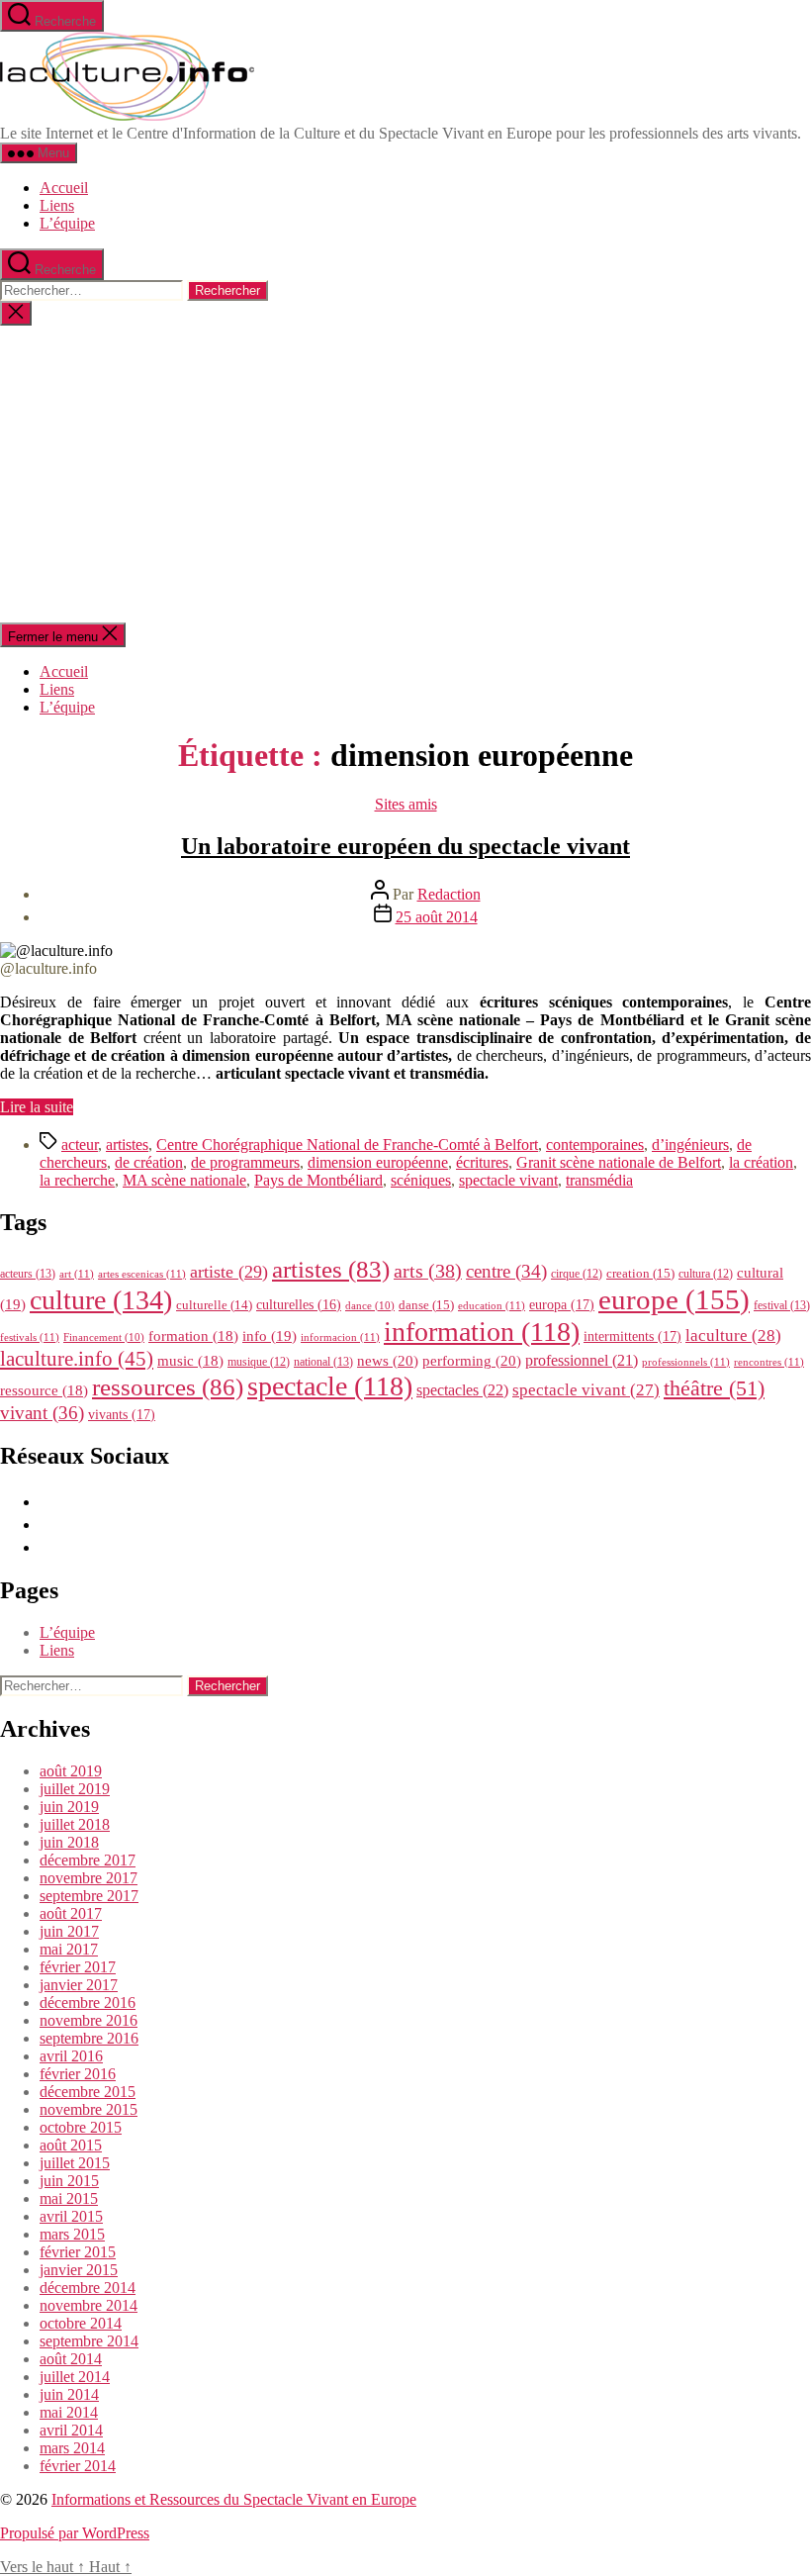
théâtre (714, 1388)
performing (472, 1360)
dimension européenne (378, 1162)
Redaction (449, 894)
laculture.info (77, 1359)
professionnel (582, 1360)
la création (761, 1162)
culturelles (299, 1305)
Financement (104, 1337)
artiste (229, 1272)
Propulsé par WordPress (75, 2533)
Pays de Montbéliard (318, 1180)
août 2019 (71, 1771)
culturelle (214, 1305)
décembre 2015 (88, 2092)
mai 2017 (69, 1949)
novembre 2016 (89, 2020)
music (190, 1361)
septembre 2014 (89, 2341)
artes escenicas (142, 1274)
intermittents (632, 1336)
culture (101, 1300)
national (323, 1362)
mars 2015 (72, 2234)
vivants (122, 1414)
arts (428, 1271)
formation (193, 1336)
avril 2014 (71, 2430)
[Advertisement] (405, 474)
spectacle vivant (508, 1180)
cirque (577, 1274)
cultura (706, 1274)
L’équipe (67, 223)
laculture (733, 1335)
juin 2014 (69, 2394)
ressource (44, 1390)
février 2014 (78, 2466)
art (77, 1274)
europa (562, 1304)
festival (782, 1305)
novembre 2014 (89, 2305)
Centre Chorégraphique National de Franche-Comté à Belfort (347, 1145)
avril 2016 (71, 2056)
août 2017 (71, 1913)
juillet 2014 (75, 2377)
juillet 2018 (75, 1824)
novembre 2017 (89, 1878)
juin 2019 (69, 1807)
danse (426, 1305)
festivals (30, 1337)
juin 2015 (69, 2181)
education (492, 1305)
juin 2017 (69, 1931)
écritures (482, 1162)
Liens (57, 205)
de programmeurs (245, 1162)
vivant (42, 1413)
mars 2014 (72, 2448)
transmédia (599, 1180)
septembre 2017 (89, 1896)
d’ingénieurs (690, 1145)
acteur (80, 1145)
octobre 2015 (81, 2127)
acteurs (28, 1274)
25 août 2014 (437, 917)
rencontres (769, 1362)
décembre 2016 (88, 2003)
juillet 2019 (75, 1789)
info (270, 1336)
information (482, 1332)
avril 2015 (71, 2216)
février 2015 (78, 2252)
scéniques (421, 1180)
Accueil (64, 188)
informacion (340, 1337)
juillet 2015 (75, 2163)
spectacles (462, 1390)
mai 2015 (69, 2198)
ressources (168, 1386)
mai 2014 (69, 2412)
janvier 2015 (79, 2270)
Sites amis (406, 804)
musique (259, 1362)
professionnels (686, 1362)
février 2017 (78, 1967)
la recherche (77, 1180)
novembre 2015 (89, 2109)
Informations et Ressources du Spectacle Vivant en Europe (234, 2499)
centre (506, 1271)
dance (370, 1306)
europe (674, 1299)
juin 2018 (69, 1842)
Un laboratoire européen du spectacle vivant (405, 846)
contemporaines (595, 1145)
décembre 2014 (88, 2288)
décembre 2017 (88, 1860)
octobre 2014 (81, 2323)
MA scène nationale (184, 1180)
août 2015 (71, 2145)
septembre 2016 (89, 2038)
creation (640, 1273)
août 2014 (71, 2359)
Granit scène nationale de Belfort (619, 1162)
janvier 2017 (79, 1985)
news (388, 1360)
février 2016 (78, 2074)
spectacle (330, 1386)
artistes (127, 1145)
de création (149, 1162)
